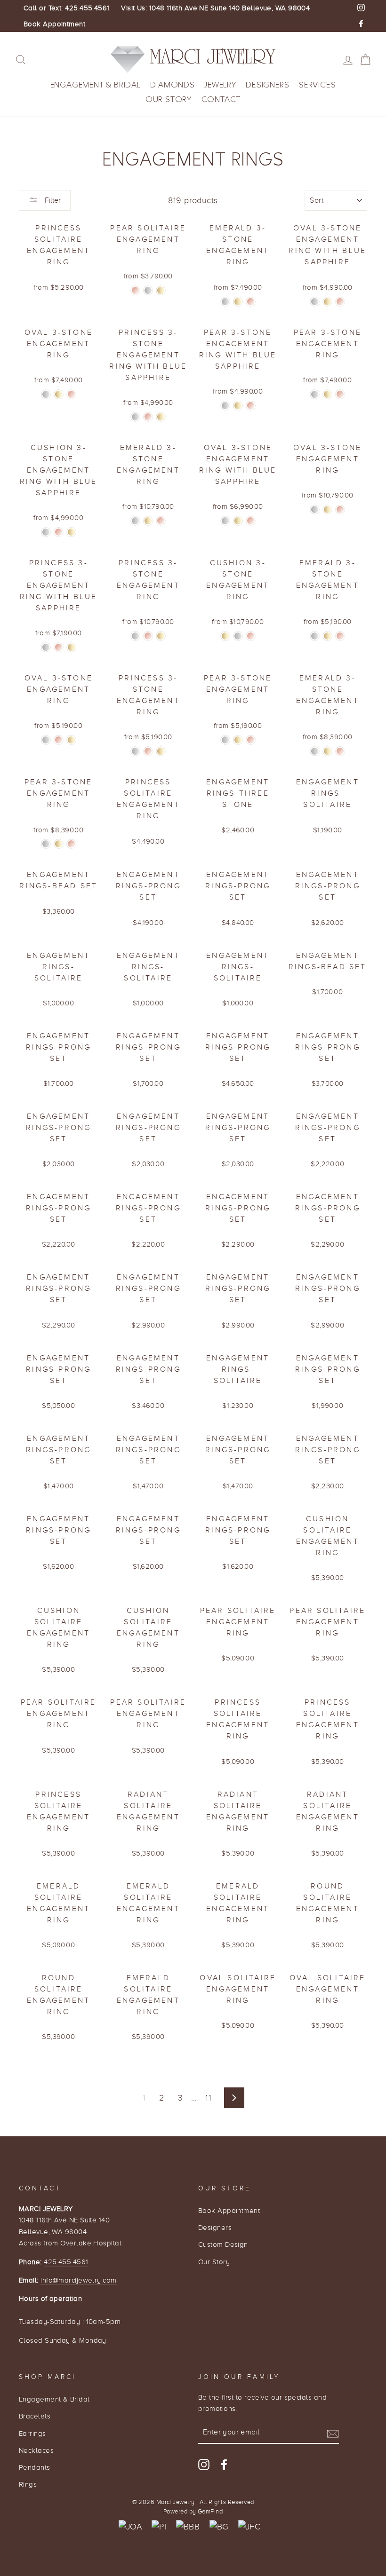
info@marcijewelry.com (78, 2280)
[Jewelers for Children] (249, 2527)
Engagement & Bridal (96, 85)
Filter (52, 200)
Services (317, 85)
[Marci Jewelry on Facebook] (224, 2464)
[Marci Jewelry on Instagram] (204, 2464)
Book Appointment (54, 24)
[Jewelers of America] (130, 2527)
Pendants (35, 2467)
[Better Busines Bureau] (188, 2527)
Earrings (32, 2433)
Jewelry (220, 85)
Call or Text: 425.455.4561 (67, 8)
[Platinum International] (159, 2527)
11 (208, 2098)
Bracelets (35, 2416)
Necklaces (36, 2450)
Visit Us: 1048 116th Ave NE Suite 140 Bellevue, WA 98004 (215, 8)
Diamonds (172, 85)
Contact (221, 99)
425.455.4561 (66, 2262)
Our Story (169, 99)
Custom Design (223, 2244)
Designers (267, 85)
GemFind (210, 2512)
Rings (28, 2484)
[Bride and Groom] (219, 2527)
